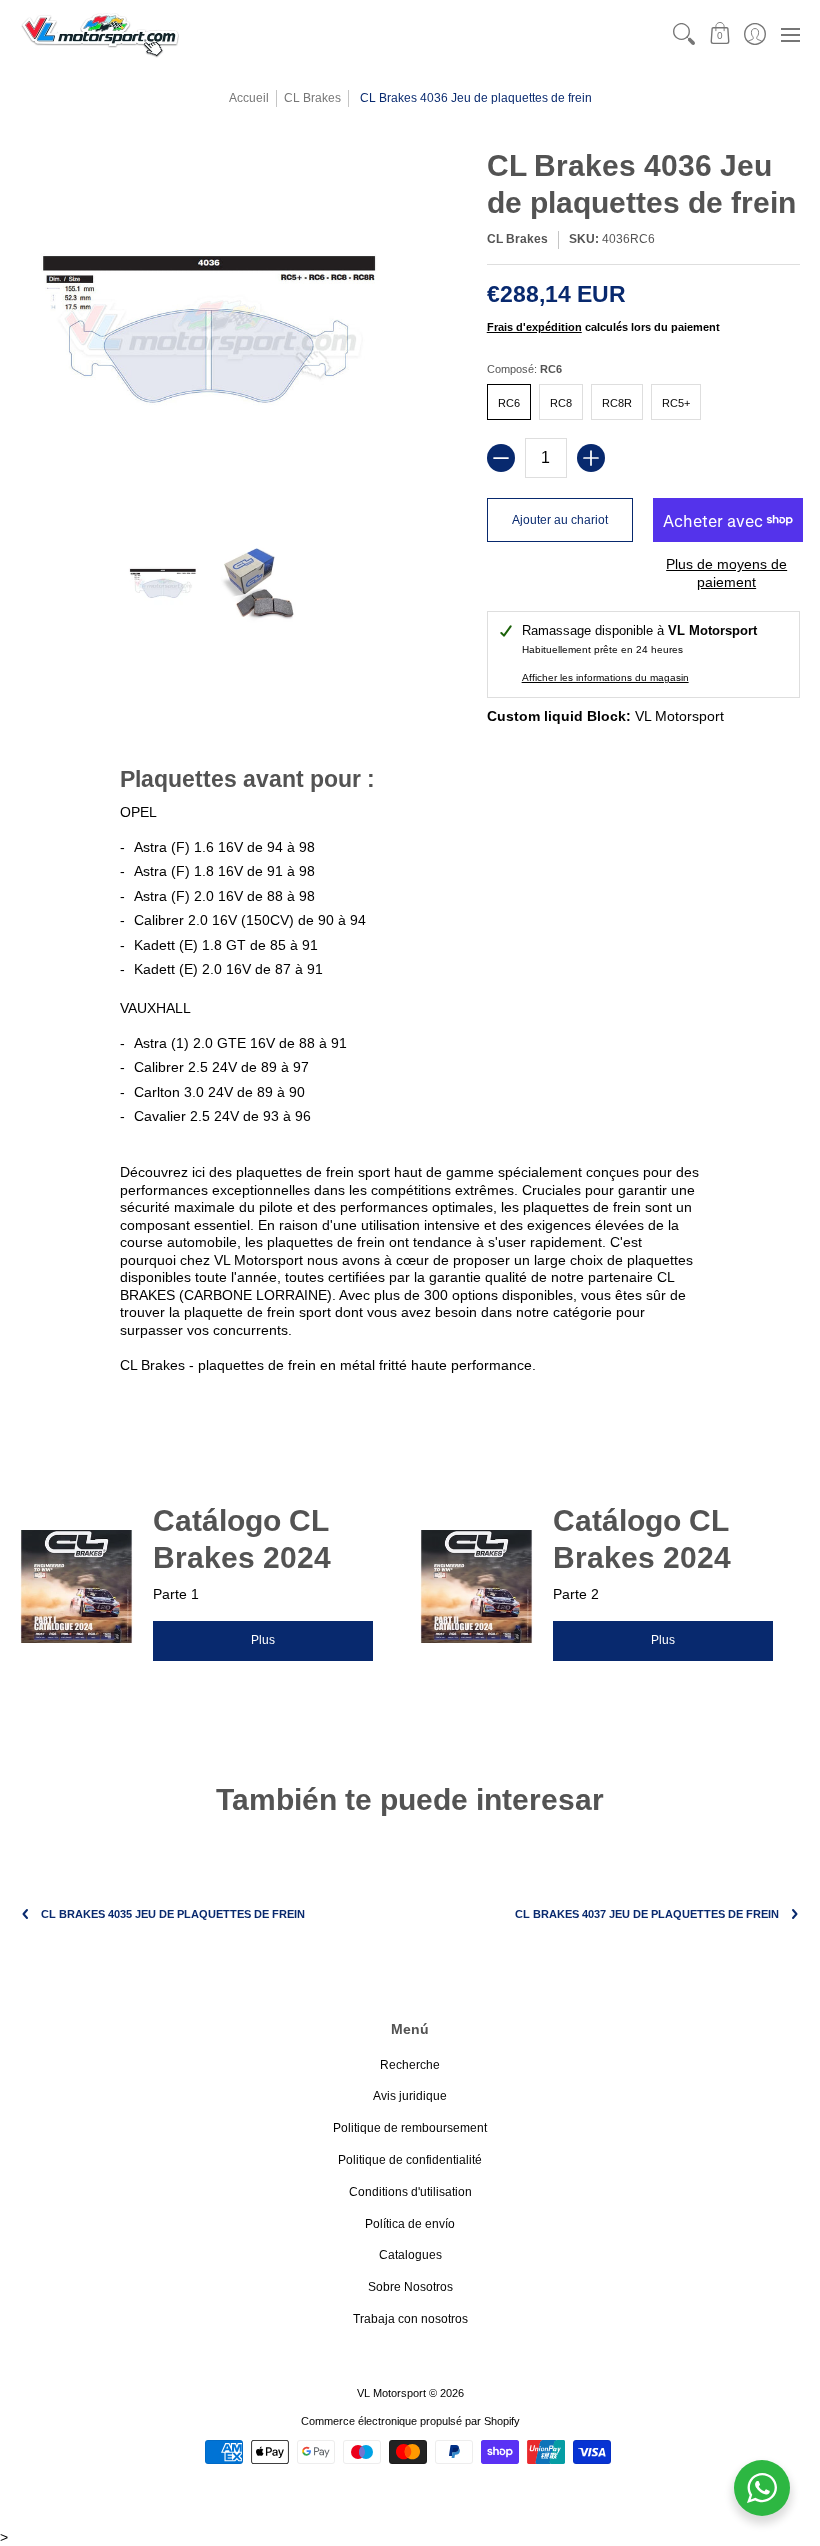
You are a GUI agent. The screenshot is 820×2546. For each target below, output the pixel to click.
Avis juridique (410, 2096)
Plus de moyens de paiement (726, 573)
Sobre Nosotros (410, 2287)
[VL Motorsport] (100, 34)
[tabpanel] (410, 1073)
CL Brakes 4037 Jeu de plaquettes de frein (647, 1914)
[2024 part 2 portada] (476, 1586)
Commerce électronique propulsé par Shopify (410, 2421)
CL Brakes (312, 98)
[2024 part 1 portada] (76, 1586)
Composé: (524, 369)
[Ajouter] (591, 458)
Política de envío (410, 2224)
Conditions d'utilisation (410, 2192)
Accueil (249, 98)
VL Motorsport (391, 2393)
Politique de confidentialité (410, 2160)
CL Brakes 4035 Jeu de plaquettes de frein (173, 1914)
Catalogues (410, 2255)
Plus (263, 1640)
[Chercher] (684, 34)
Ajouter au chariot (560, 520)
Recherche (410, 2065)
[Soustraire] (501, 458)
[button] (719, 34)
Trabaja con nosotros (410, 2319)
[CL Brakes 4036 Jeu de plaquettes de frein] (162, 584)
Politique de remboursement (410, 2128)
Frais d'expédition (534, 327)
